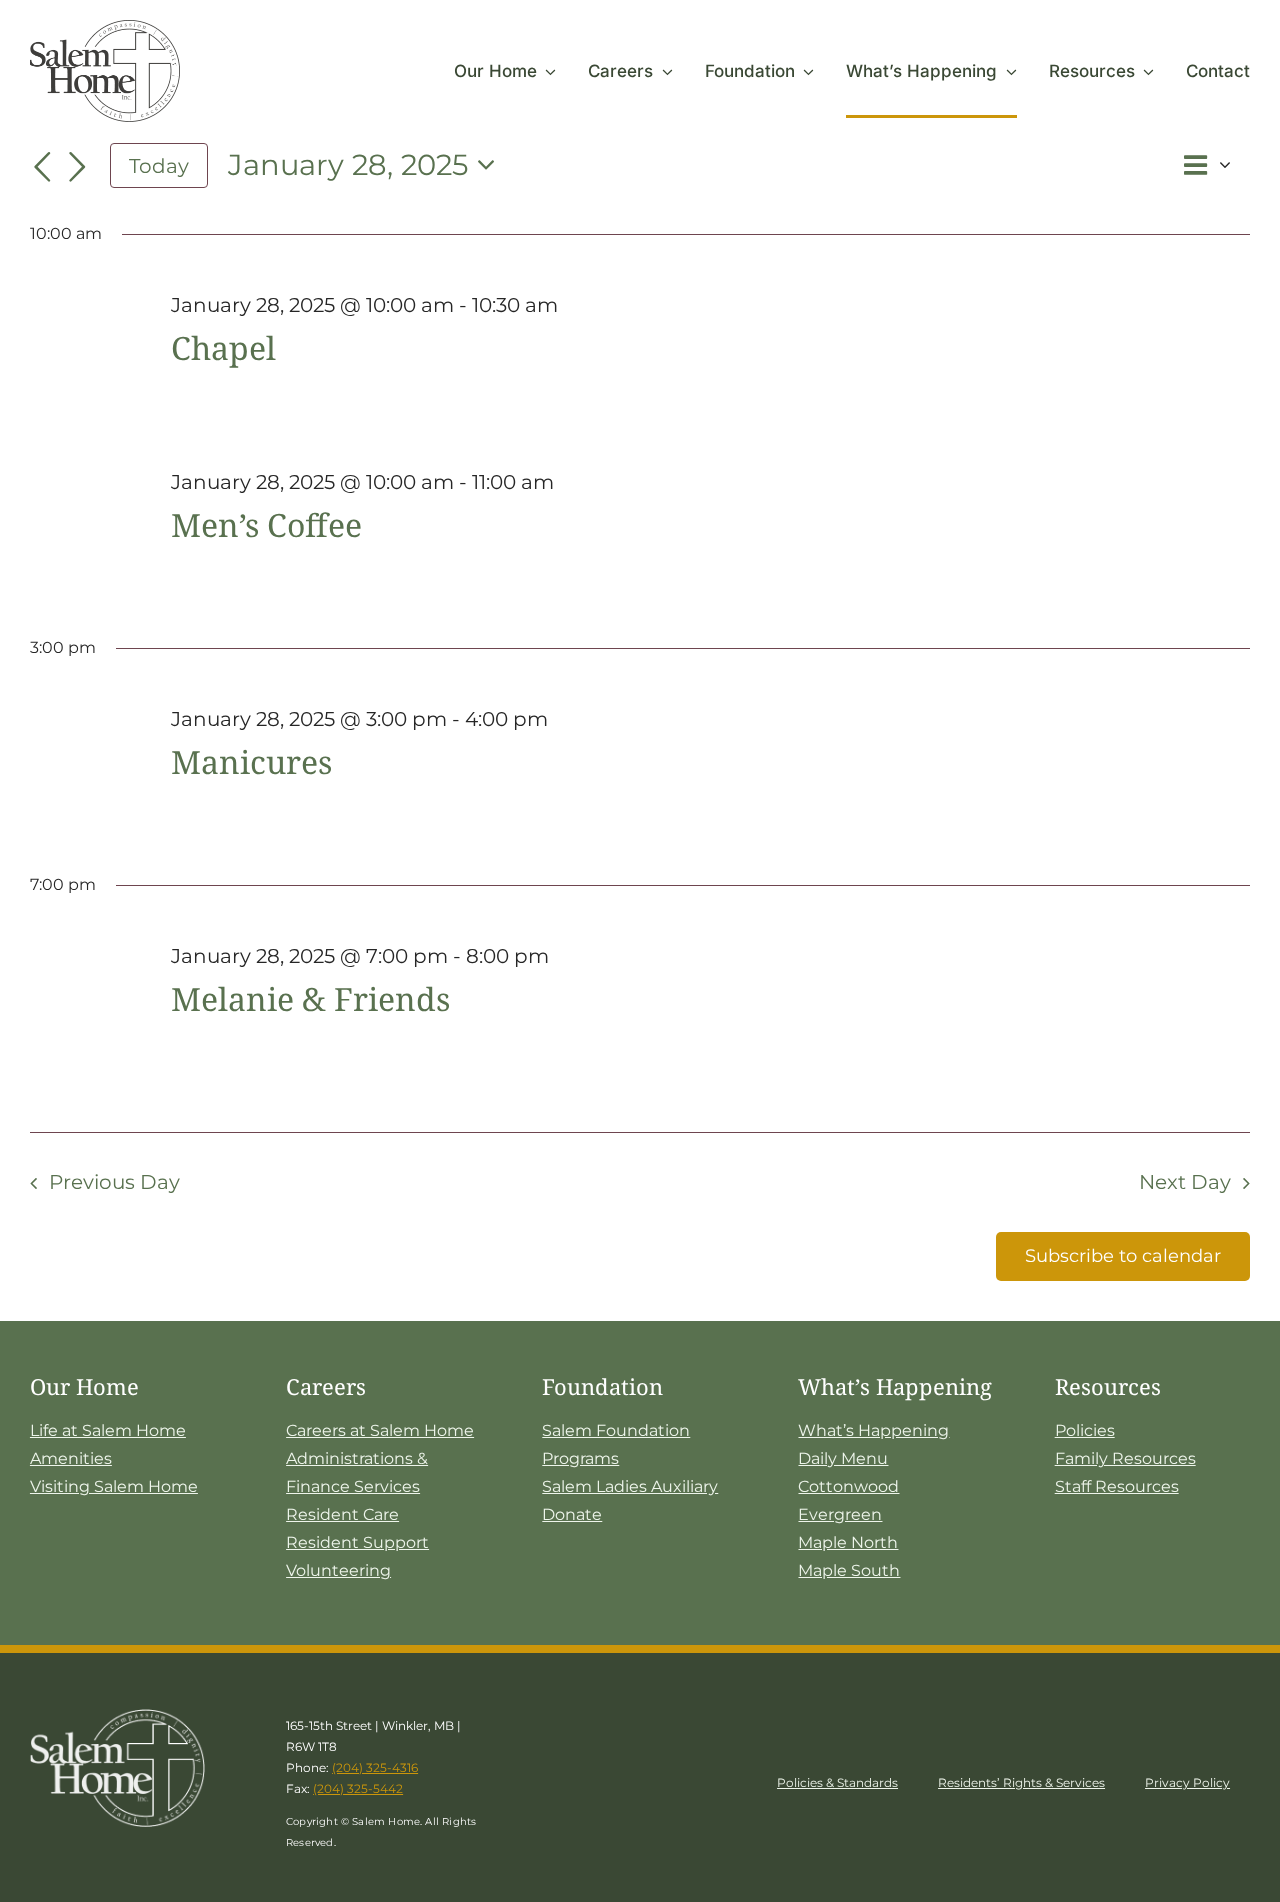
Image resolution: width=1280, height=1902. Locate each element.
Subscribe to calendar (1123, 1256)
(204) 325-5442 (358, 1788)
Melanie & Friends (310, 998)
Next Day (1185, 1182)
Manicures (251, 761)
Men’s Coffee (266, 524)
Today (159, 165)
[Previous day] (42, 168)
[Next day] (78, 168)
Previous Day (114, 1182)
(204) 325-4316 (375, 1767)
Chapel (223, 347)
